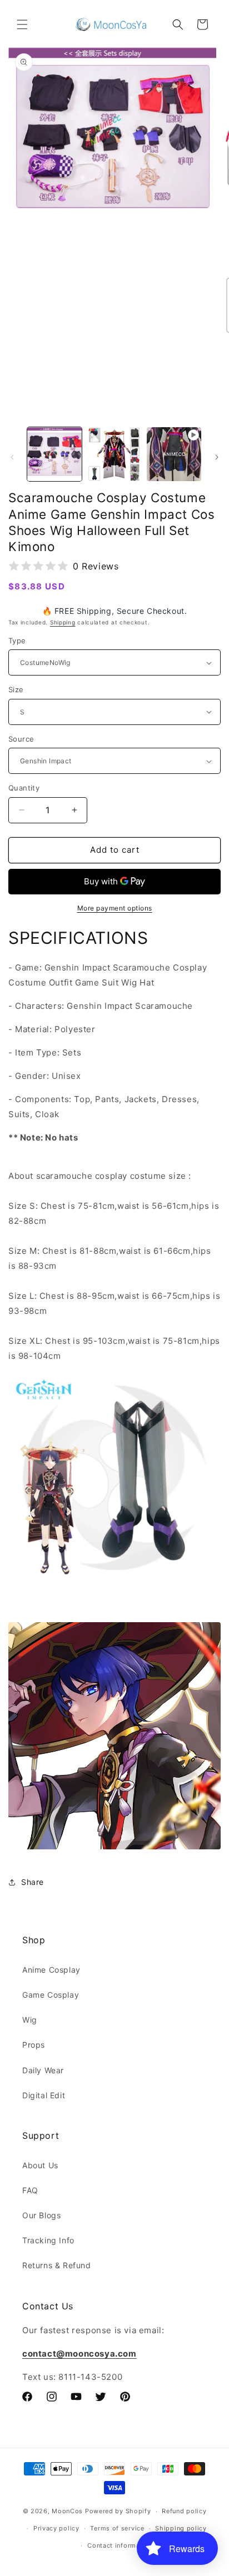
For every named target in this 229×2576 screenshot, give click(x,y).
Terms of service (117, 2528)
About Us (40, 2165)
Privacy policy (56, 2528)
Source (21, 739)
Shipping (63, 622)
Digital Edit (44, 2095)
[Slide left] (12, 457)
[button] (22, 24)
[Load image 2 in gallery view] (114, 454)
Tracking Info (48, 2240)
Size (16, 689)
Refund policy (184, 2511)
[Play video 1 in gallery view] (174, 454)
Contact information (120, 2545)
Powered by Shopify (118, 2511)
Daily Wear (43, 2070)
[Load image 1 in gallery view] (54, 454)
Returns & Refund (57, 2265)
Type (17, 641)
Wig (30, 2020)
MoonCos (67, 2511)
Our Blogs (41, 2215)
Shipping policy (181, 2528)
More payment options (115, 908)
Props (34, 2045)
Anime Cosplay (51, 1970)
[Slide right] (217, 457)
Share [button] (33, 1882)
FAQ (30, 2190)
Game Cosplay (51, 1995)
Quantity (24, 788)
